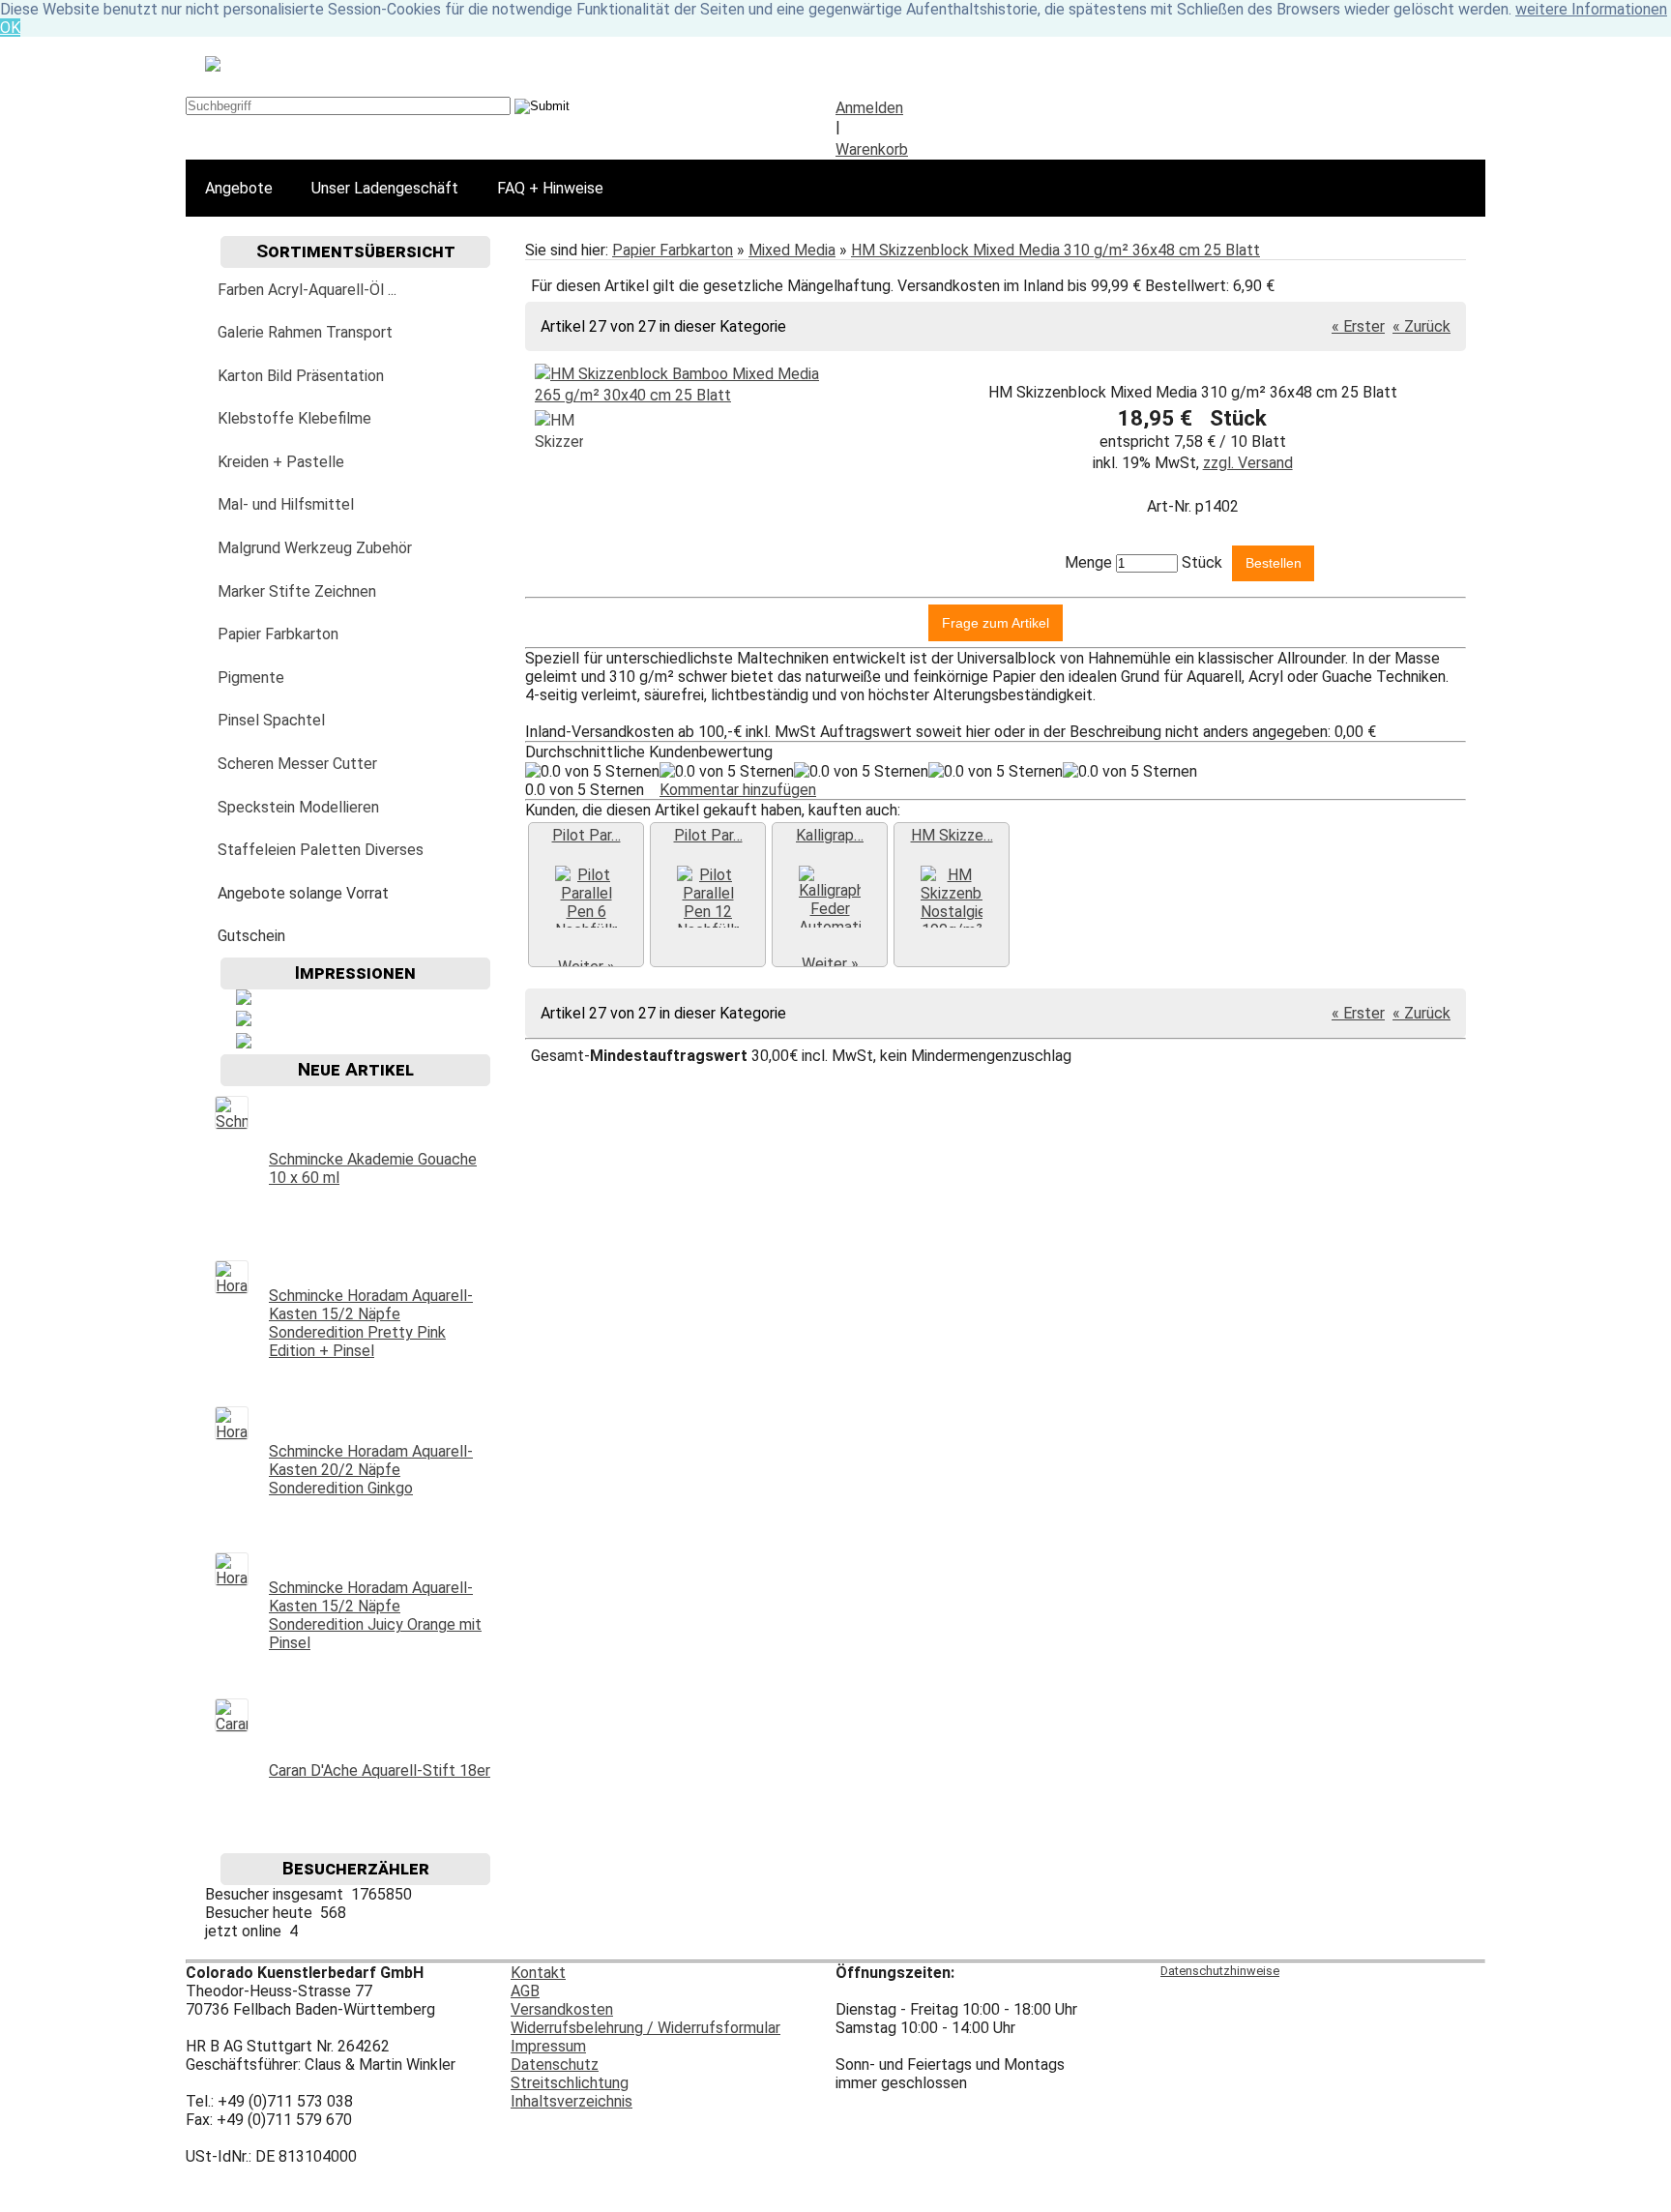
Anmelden (869, 108)
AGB (525, 1991)
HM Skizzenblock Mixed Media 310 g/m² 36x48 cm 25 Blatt (1055, 250)
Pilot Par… (586, 835)
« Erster (1358, 326)
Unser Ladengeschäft (385, 188)
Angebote (239, 188)
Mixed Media (792, 250)
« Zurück (1422, 326)
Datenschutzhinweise (1220, 1971)
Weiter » (830, 964)
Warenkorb (872, 149)
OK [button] (10, 28)
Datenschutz (555, 2065)
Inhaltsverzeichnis (572, 2101)
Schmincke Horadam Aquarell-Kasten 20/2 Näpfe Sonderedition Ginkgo (371, 1470)
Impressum (548, 2046)
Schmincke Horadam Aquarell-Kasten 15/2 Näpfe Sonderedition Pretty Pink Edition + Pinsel (371, 1323)
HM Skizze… (952, 835)
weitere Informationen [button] (1591, 9)
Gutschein (251, 936)
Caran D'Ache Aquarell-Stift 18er (380, 1770)
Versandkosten (562, 2009)
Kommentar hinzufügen (738, 790)
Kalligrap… (830, 835)
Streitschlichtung (570, 2083)
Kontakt (538, 1973)
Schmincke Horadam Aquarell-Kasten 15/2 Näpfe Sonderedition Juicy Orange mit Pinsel (375, 1615)
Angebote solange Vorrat (303, 893)
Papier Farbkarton (673, 250)
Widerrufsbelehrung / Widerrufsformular (645, 2028)
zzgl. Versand (1248, 463)
